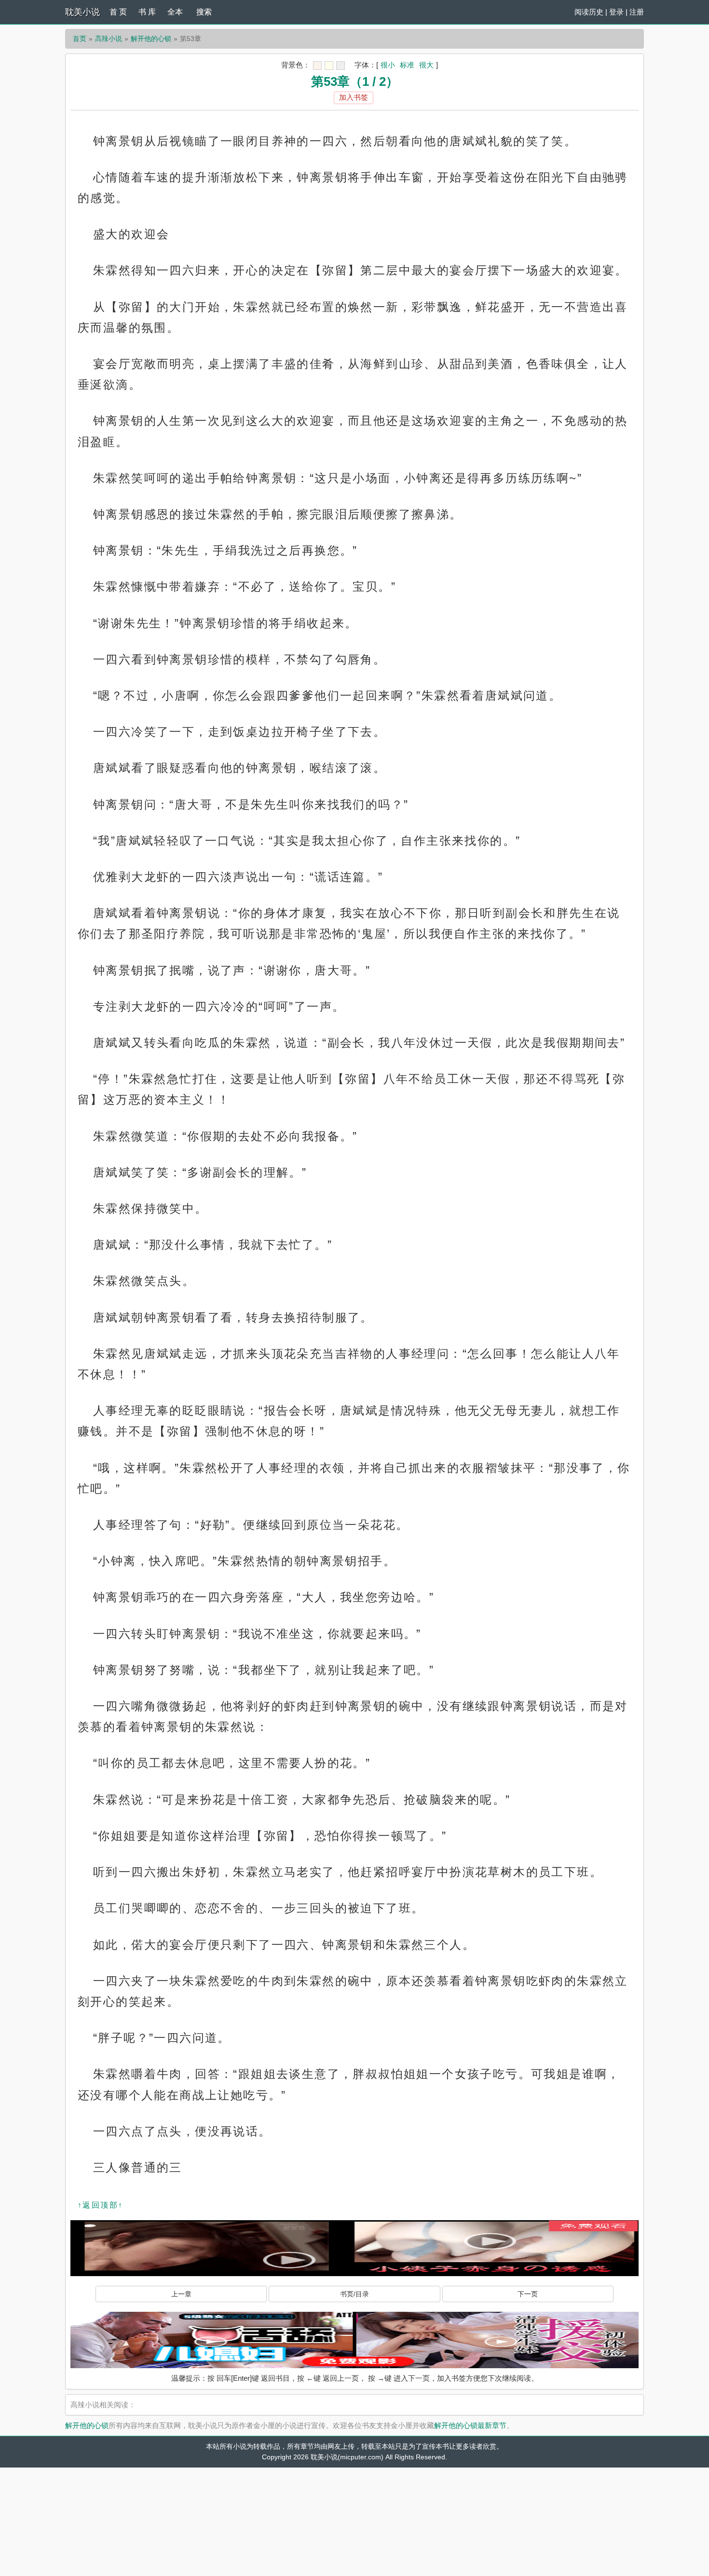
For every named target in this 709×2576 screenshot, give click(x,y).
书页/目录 (354, 2294)
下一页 (528, 2294)
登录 (616, 12)
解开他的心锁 (151, 39)
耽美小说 (82, 12)
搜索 (204, 12)
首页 (80, 39)
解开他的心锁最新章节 (470, 2425)
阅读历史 (589, 12)
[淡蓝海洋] (317, 66)
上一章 (181, 2294)
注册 (637, 12)
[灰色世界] (341, 66)
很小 (388, 65)
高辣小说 (109, 39)
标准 (407, 65)
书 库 (147, 12)
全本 (175, 12)
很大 (426, 65)
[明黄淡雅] (329, 66)
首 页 (118, 12)
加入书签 (354, 97)
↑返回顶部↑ (100, 2205)
